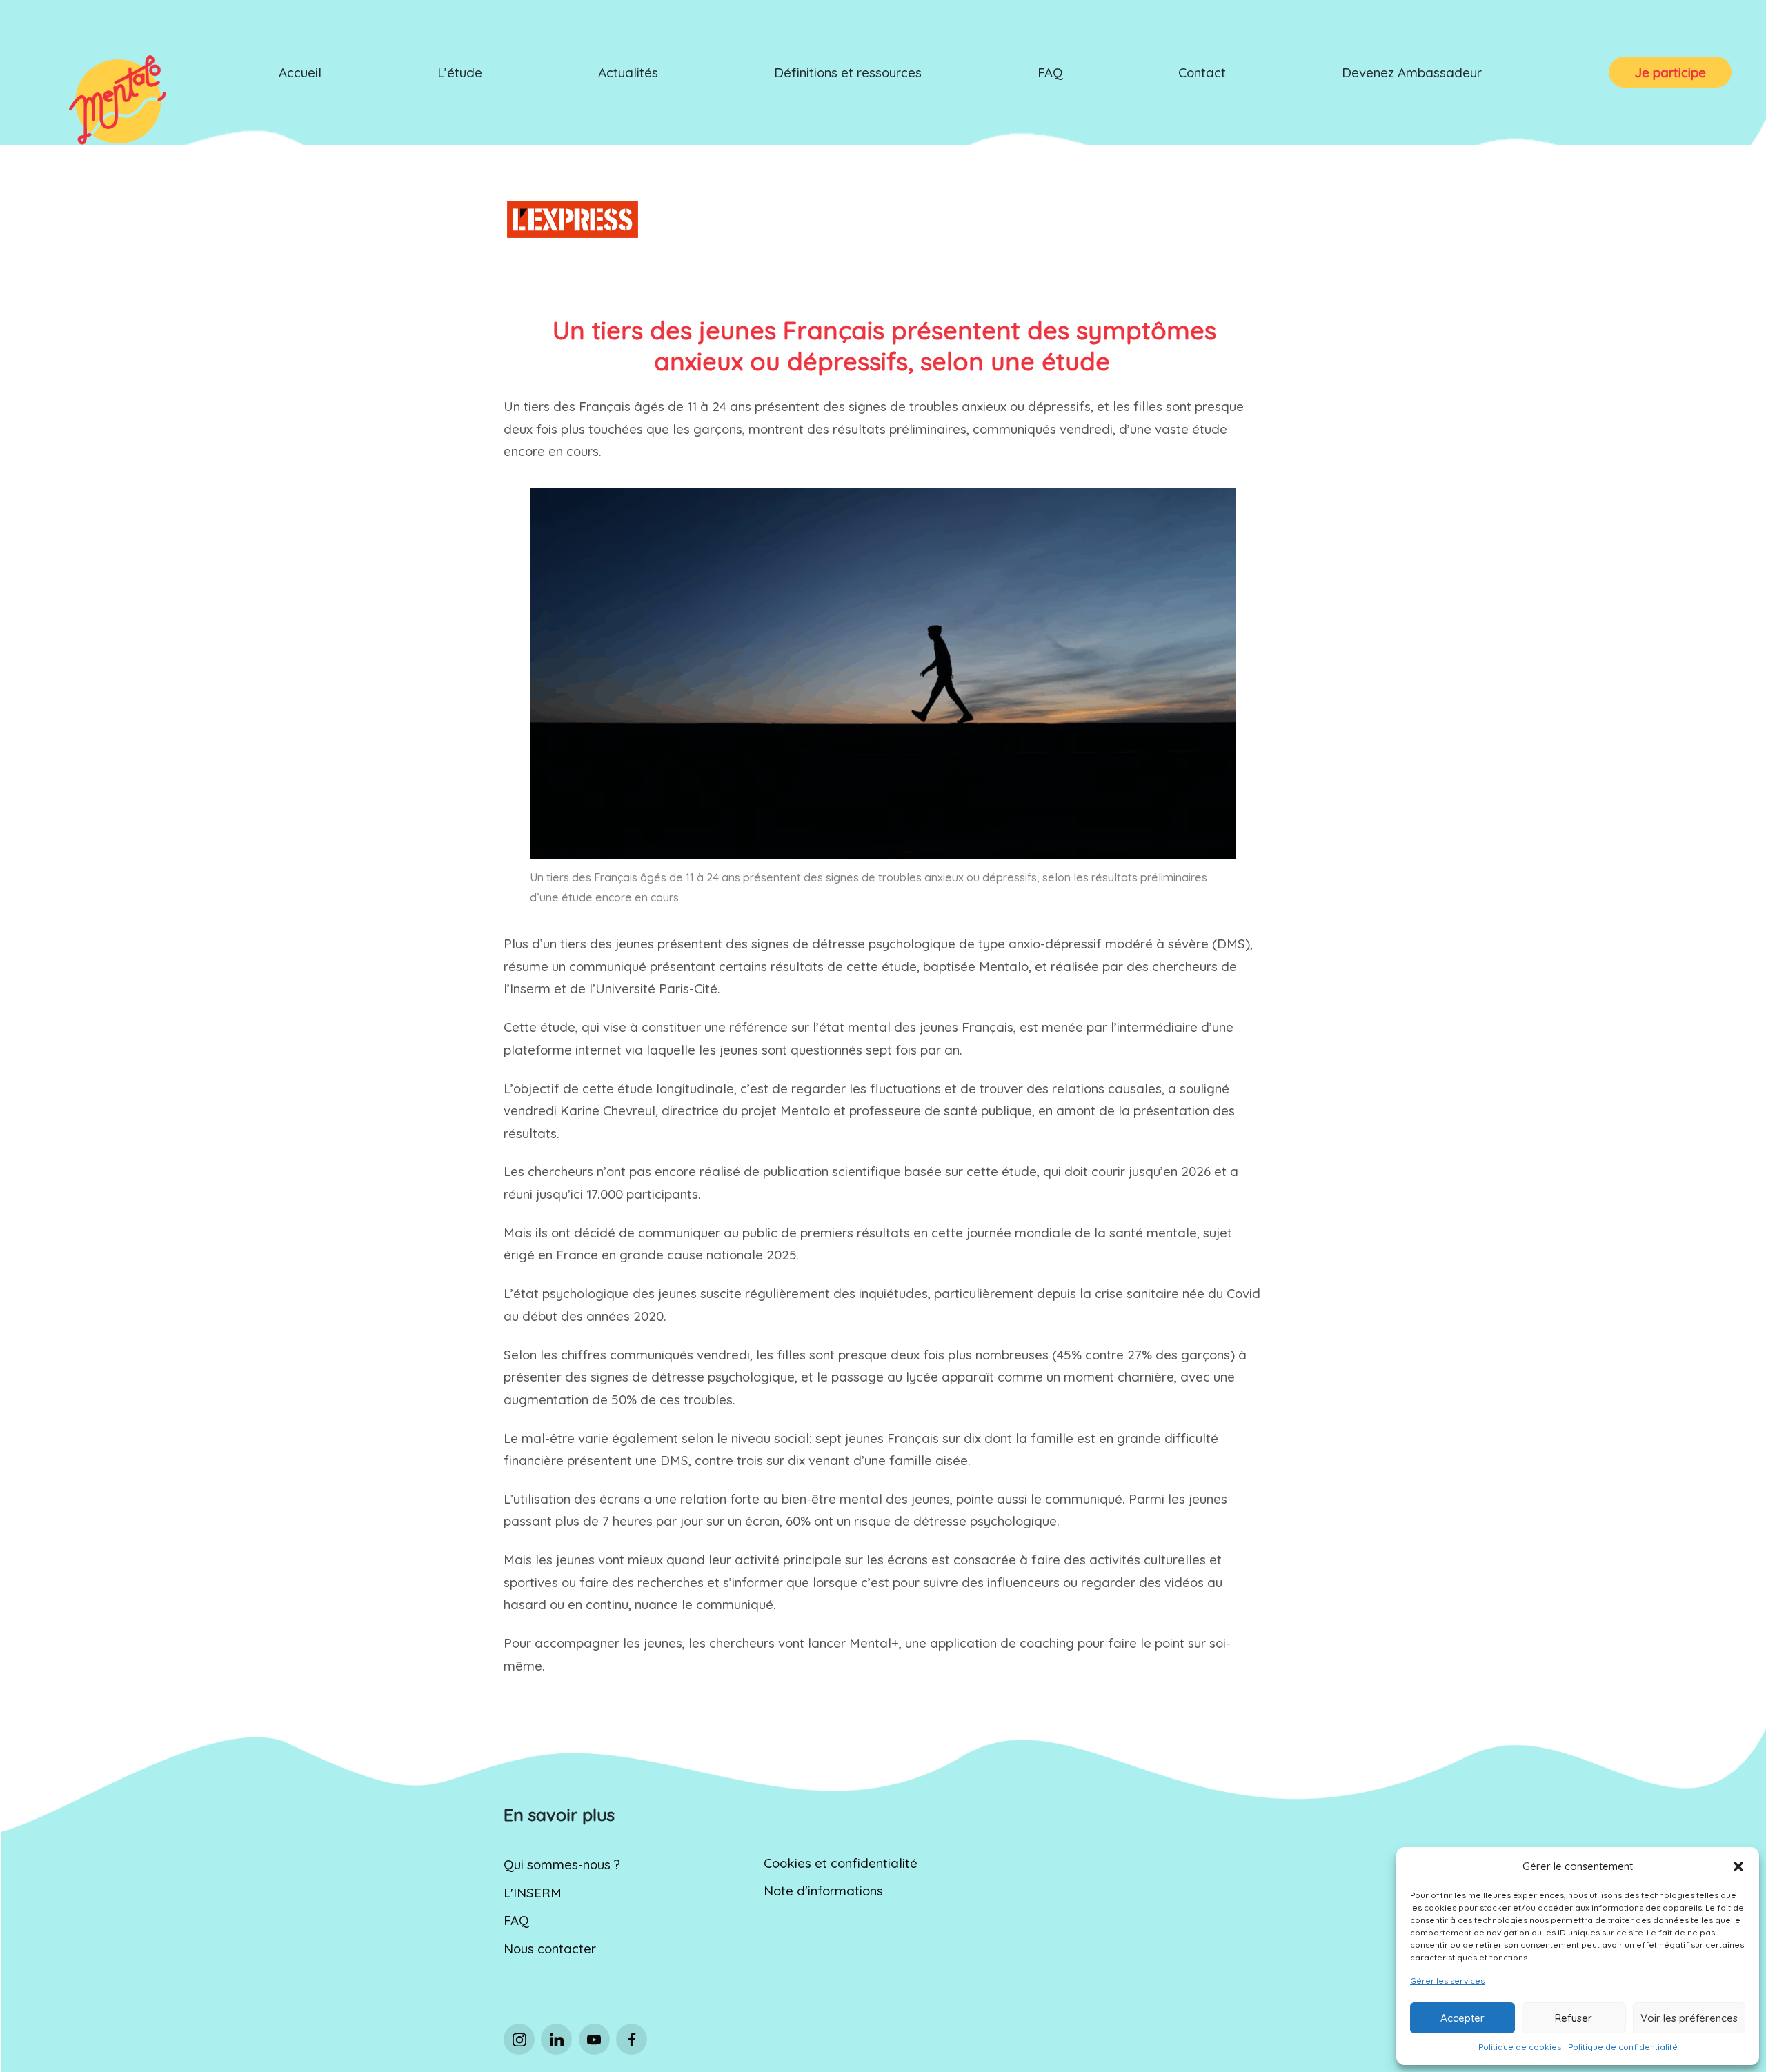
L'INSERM (533, 1893)
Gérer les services (1447, 1981)
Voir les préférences (1689, 2018)
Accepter (1462, 2018)
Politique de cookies (1520, 2047)
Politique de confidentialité (1623, 2047)
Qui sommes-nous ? (562, 1864)
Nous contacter (550, 1949)
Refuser (1574, 2018)
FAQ (516, 1920)
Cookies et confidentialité (841, 1863)
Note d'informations (823, 1891)
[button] (1738, 1866)
